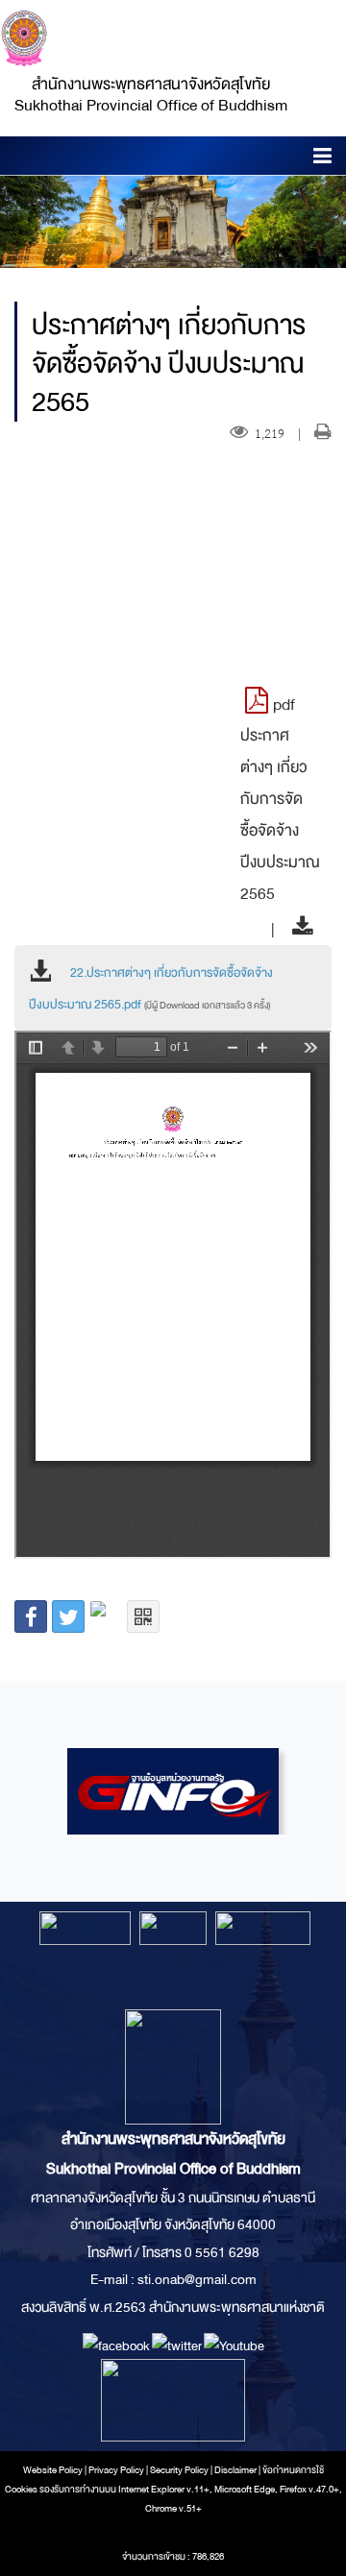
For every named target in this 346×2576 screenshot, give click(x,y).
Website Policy (53, 2470)
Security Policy (179, 2470)
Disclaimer (236, 2470)
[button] (322, 159)
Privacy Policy (116, 2470)
